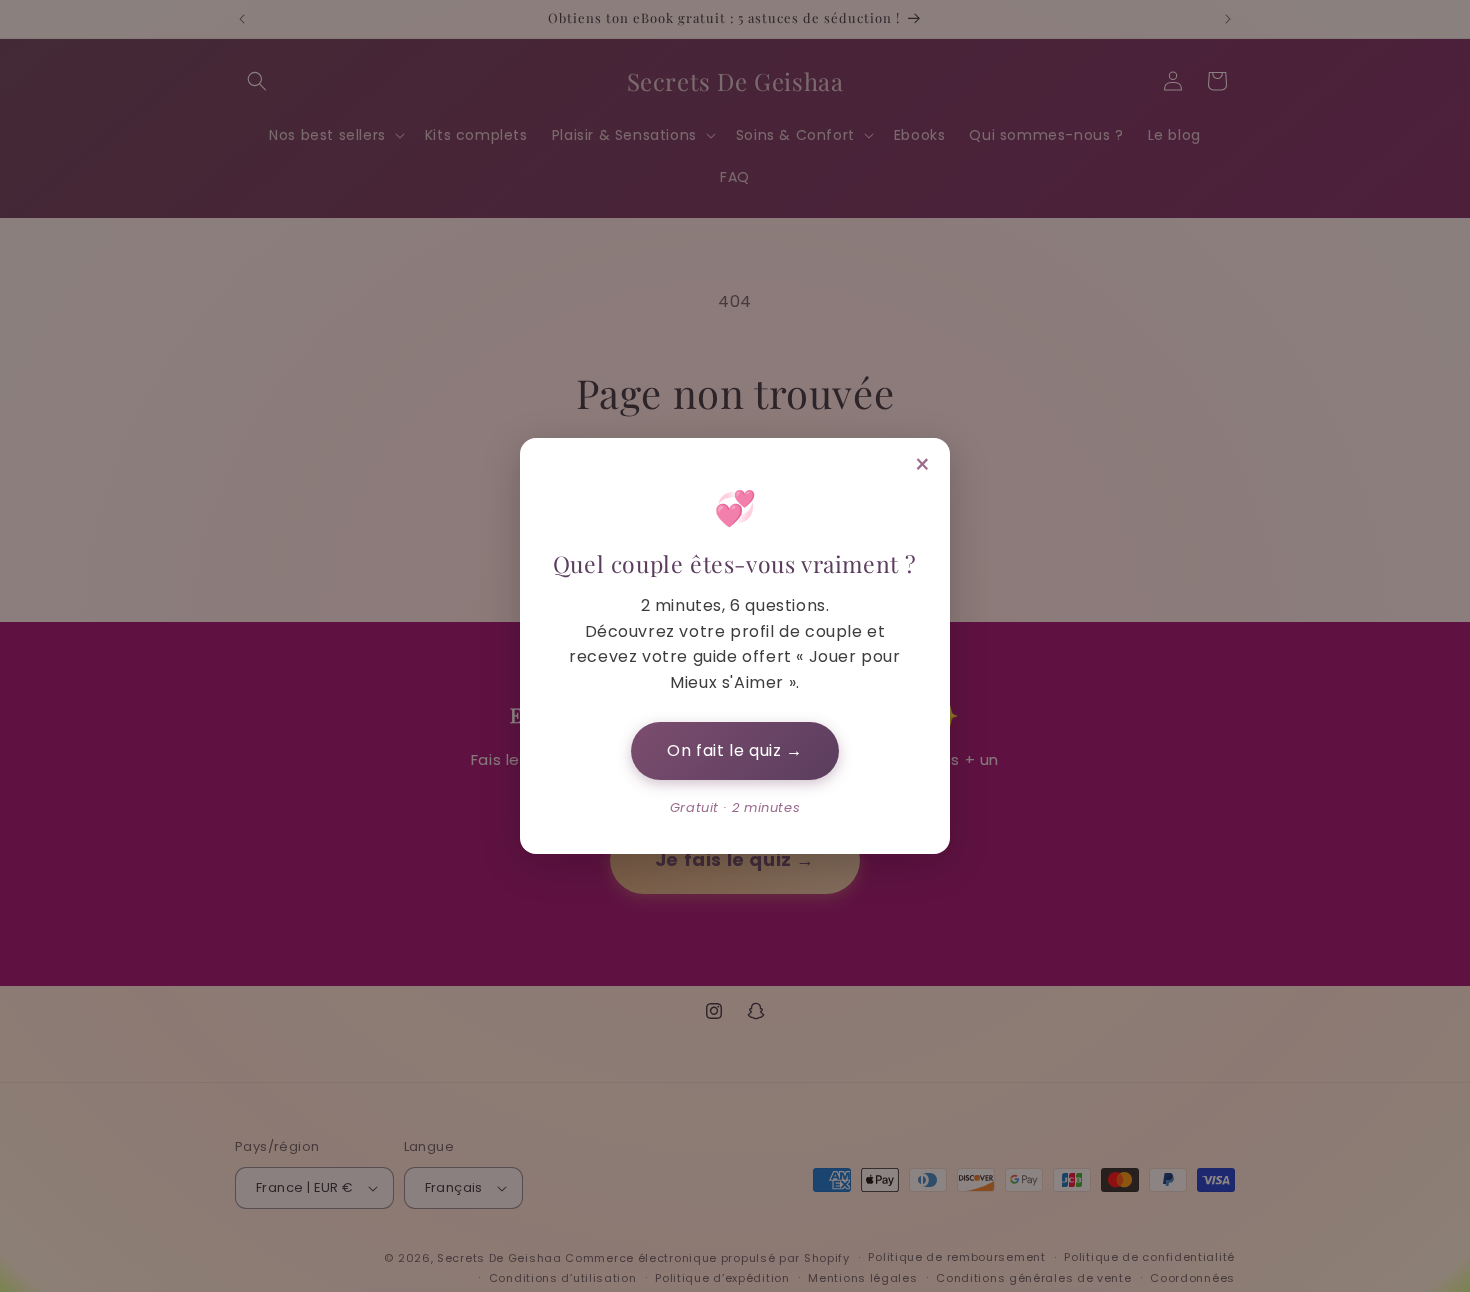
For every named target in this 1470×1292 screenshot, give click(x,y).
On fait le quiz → (734, 750)
